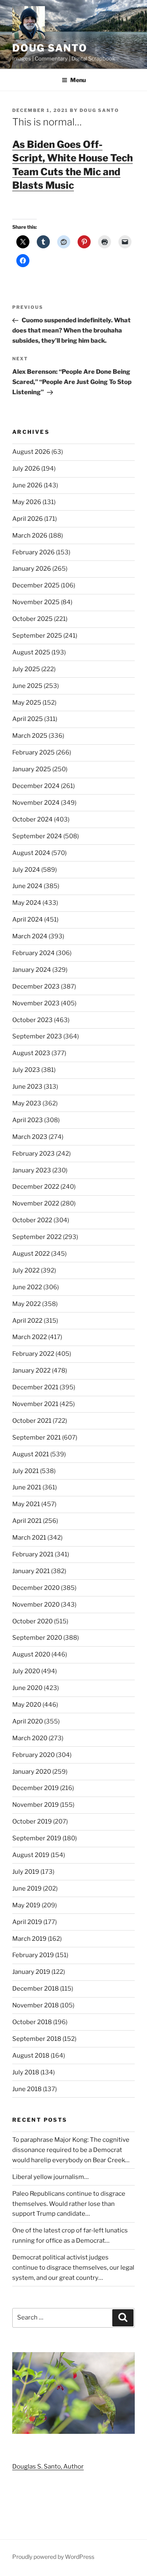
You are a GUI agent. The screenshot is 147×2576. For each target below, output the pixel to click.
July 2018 (26, 2072)
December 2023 (36, 987)
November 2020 (36, 1605)
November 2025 (36, 602)
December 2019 (36, 1788)
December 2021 (35, 1387)
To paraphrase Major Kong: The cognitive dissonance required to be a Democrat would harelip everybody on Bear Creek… (71, 2150)
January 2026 (32, 569)
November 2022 (36, 1203)
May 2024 (27, 903)
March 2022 (30, 1337)
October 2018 (32, 2022)
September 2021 (37, 1438)
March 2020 (30, 1738)
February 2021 (33, 1554)
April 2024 (28, 920)
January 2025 (32, 769)
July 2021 (26, 1471)
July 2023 (26, 1070)
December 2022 (36, 1187)
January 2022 (31, 1371)
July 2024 (26, 870)
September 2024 (37, 836)
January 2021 (31, 1571)
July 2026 (26, 469)
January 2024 (32, 970)
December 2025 (36, 585)
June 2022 (27, 1287)
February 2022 (33, 1354)
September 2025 (37, 636)
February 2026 (33, 552)
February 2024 (33, 953)
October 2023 (32, 1020)
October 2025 (32, 619)
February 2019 (33, 1955)
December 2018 (36, 1989)
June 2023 (27, 1087)
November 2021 (35, 1404)
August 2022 (31, 1254)
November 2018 (36, 2005)
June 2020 (27, 1688)
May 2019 (26, 1905)
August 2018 (31, 2056)
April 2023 (28, 1120)
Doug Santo (50, 48)
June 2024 (27, 886)
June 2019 (27, 1888)
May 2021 (26, 1504)
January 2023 (32, 1170)
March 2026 (30, 536)
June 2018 (27, 2089)
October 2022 (32, 1220)
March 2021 (29, 1538)
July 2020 (26, 1671)
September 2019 (37, 1838)
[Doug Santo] (73, 2432)
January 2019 (31, 1972)
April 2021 (27, 1521)
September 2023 (37, 1036)
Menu (78, 80)
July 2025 (26, 669)
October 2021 (32, 1421)
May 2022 (27, 1304)
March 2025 (30, 736)
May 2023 (27, 1103)
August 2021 (31, 1454)
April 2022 (27, 1321)
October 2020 (32, 1621)
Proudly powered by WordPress (53, 2557)
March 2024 (30, 936)
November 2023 (36, 1003)
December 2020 (36, 1588)
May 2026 (27, 502)
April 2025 (28, 719)
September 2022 (37, 1237)
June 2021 (27, 1487)
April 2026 (28, 519)
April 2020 (28, 1721)
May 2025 (27, 703)
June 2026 (27, 485)
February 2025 (33, 752)
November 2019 (36, 1805)
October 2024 (32, 819)
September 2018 (37, 2039)
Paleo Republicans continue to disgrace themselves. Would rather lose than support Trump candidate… (69, 2204)
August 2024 (31, 853)
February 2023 (33, 1154)
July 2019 (26, 1872)
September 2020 (37, 1638)
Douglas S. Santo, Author (48, 2467)
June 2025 (27, 686)
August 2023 (31, 1053)
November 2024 (36, 803)
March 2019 (29, 1939)
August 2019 (31, 1855)
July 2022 (26, 1270)
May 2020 (27, 1705)
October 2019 (32, 1822)
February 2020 (33, 1755)
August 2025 (31, 652)
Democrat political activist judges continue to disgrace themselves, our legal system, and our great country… (73, 2268)
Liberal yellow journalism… (50, 2177)
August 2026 (31, 452)
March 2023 (30, 1137)
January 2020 (32, 1772)
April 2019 (27, 1922)
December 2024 (36, 786)
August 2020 (31, 1654)
